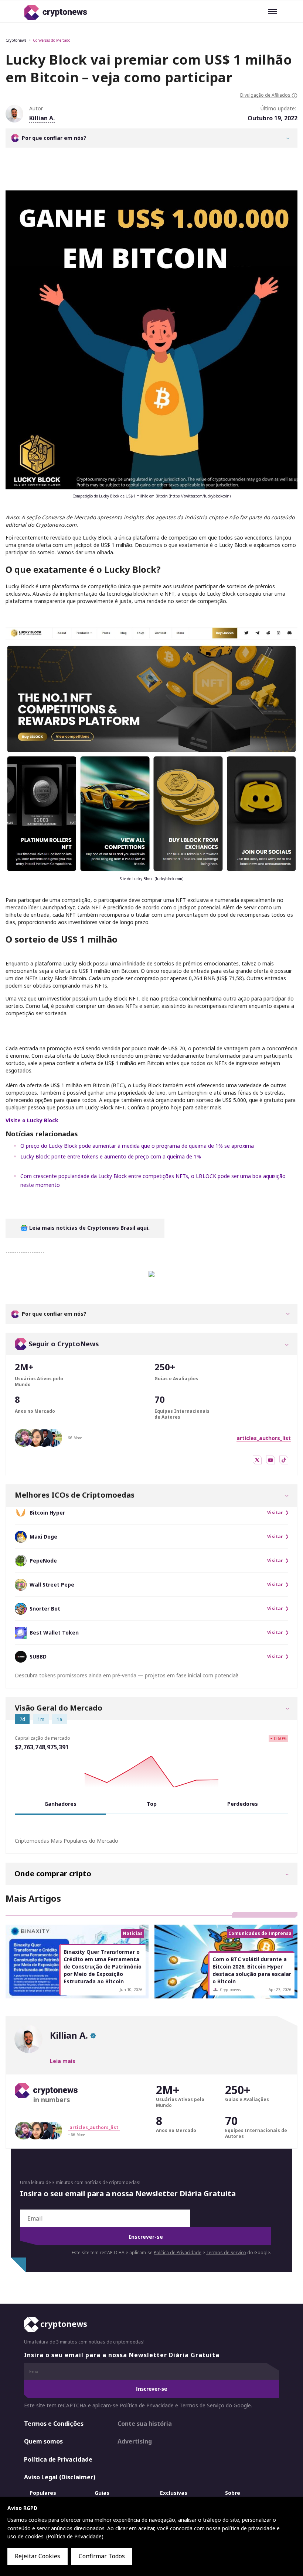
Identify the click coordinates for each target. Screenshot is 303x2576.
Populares (43, 2493)
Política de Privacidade (178, 2253)
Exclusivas (174, 2493)
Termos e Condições (54, 2424)
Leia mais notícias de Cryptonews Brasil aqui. (89, 1228)
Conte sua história (145, 2424)
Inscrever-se (146, 2237)
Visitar (275, 1513)
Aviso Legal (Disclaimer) (60, 2477)
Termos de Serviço (226, 2253)
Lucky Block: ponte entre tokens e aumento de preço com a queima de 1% (111, 1156)
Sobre (233, 2493)
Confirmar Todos (102, 2556)
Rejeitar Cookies (38, 2556)
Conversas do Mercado (52, 40)
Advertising (135, 2441)
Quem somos (43, 2441)
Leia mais (63, 2061)
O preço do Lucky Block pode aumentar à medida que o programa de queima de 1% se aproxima (137, 1146)
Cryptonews (16, 40)
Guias (102, 2493)
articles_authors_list (264, 1438)
